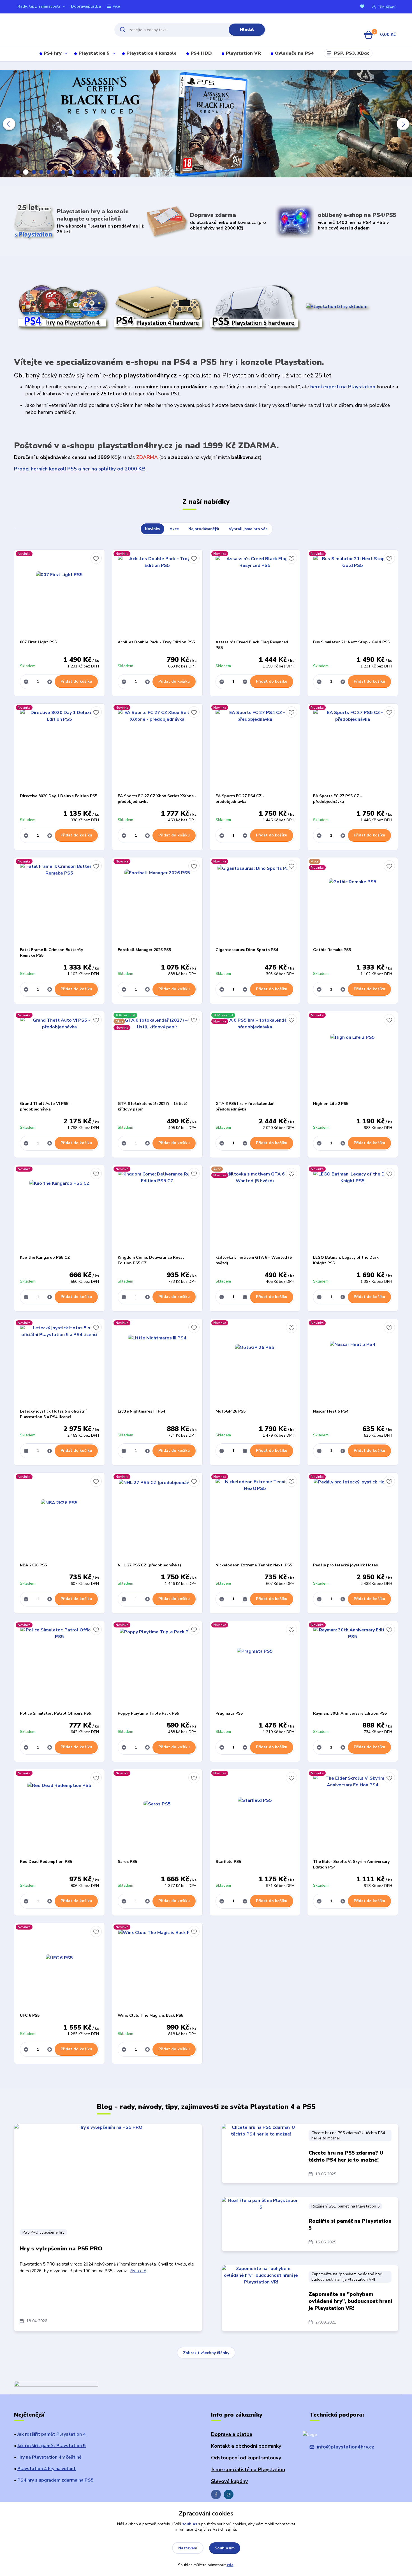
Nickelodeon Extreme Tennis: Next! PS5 (254, 1565)
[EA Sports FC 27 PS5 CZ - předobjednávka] (353, 748)
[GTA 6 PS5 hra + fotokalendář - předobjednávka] (255, 1056)
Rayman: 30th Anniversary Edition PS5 (350, 1713)
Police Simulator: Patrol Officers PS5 (55, 1713)
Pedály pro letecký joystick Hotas (345, 1565)
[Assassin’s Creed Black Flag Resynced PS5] (255, 595)
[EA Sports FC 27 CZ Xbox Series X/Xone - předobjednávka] (157, 748)
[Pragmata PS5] (255, 1666)
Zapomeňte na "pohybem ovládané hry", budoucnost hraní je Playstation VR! (347, 2277)
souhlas (190, 2524)
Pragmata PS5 (229, 1713)
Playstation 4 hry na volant (47, 2469)
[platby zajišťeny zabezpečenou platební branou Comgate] (56, 2385)
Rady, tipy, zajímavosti (39, 6)
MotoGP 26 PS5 (231, 1411)
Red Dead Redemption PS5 (46, 1862)
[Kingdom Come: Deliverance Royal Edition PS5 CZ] (157, 1210)
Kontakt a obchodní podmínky (246, 2446)
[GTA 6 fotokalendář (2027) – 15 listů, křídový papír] (157, 1056)
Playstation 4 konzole (151, 53)
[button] (9, 124)
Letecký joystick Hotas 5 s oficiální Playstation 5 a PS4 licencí (53, 1414)
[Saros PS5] (157, 1814)
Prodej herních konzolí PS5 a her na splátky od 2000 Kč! (80, 469)
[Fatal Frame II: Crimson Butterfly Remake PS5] (59, 902)
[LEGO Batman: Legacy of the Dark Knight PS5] (353, 1210)
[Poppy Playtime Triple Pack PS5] (157, 1666)
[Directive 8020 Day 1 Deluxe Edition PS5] (59, 748)
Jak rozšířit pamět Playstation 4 (52, 2434)
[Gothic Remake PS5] (353, 902)
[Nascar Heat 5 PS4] (353, 1364)
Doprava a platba (232, 2434)
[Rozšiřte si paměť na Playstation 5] (261, 2224)
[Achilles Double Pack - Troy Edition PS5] (157, 595)
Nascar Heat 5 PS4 (331, 1411)
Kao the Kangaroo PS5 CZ (45, 1257)
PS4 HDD (201, 53)
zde (230, 2565)
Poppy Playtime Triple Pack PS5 (148, 1713)
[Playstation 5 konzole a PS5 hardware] (254, 307)
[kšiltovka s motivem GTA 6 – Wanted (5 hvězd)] (255, 1210)
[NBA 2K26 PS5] (59, 1518)
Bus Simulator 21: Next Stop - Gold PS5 (351, 642)
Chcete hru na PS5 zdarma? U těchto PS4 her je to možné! (348, 2136)
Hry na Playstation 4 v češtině (49, 2457)
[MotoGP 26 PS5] (255, 1364)
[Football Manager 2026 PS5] (157, 902)
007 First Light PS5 (38, 642)
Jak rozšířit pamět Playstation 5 (52, 2446)
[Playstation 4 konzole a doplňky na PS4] (158, 307)
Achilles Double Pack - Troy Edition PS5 (156, 642)
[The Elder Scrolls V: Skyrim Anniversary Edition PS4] (353, 1814)
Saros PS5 (127, 1862)
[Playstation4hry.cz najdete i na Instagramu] (229, 2494)
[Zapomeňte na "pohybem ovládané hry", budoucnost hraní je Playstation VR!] (261, 2293)
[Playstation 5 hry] (337, 306)
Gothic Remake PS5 (332, 950)
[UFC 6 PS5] (59, 1968)
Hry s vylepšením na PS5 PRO (61, 2249)
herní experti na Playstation (343, 387)
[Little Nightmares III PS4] (157, 1364)
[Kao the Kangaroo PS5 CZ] (59, 1210)
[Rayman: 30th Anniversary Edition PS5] (353, 1666)
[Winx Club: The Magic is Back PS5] (157, 1968)
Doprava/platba (86, 6)
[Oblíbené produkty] (363, 7)
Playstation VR (243, 53)
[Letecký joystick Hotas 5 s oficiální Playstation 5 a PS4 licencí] (59, 1364)
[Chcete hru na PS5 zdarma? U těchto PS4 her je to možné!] (261, 2152)
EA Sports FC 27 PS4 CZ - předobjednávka (240, 799)
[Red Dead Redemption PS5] (59, 1814)
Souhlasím (225, 2548)
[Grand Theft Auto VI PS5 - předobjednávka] (59, 1056)
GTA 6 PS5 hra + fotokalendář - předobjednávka (246, 1106)
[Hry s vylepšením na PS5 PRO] (108, 2173)
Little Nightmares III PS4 (141, 1411)
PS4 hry (53, 53)
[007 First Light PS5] (59, 595)
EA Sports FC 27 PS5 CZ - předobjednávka (337, 799)
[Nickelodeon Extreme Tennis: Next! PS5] (255, 1518)
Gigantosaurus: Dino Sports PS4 (247, 950)
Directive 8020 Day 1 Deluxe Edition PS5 (59, 796)
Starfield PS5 (228, 1862)
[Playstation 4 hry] (62, 307)
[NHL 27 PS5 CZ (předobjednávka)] (157, 1518)
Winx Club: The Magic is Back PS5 (151, 2015)
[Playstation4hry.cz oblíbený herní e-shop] (59, 30)
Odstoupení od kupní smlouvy (246, 2458)
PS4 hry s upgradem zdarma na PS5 (55, 2480)
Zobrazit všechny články (206, 2353)
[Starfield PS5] (255, 1814)
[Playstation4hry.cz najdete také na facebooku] (216, 2494)
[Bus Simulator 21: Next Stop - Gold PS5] (353, 595)
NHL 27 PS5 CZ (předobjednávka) (149, 1565)
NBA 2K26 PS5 (33, 1565)
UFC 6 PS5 (30, 2015)
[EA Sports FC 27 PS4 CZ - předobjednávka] (255, 748)
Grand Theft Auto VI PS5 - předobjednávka (46, 1106)
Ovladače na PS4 (294, 53)
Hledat (247, 30)
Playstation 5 (94, 53)
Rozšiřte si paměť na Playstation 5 (350, 2224)
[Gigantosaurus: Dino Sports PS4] (255, 902)
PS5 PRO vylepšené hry (43, 2232)
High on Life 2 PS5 (331, 1104)
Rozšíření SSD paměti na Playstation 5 (345, 2206)
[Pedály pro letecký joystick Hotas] (353, 1518)
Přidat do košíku (76, 681)
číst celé (138, 2271)
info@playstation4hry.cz (346, 2447)
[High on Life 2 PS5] (353, 1056)
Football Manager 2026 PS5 (144, 950)
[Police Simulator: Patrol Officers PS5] (59, 1666)
